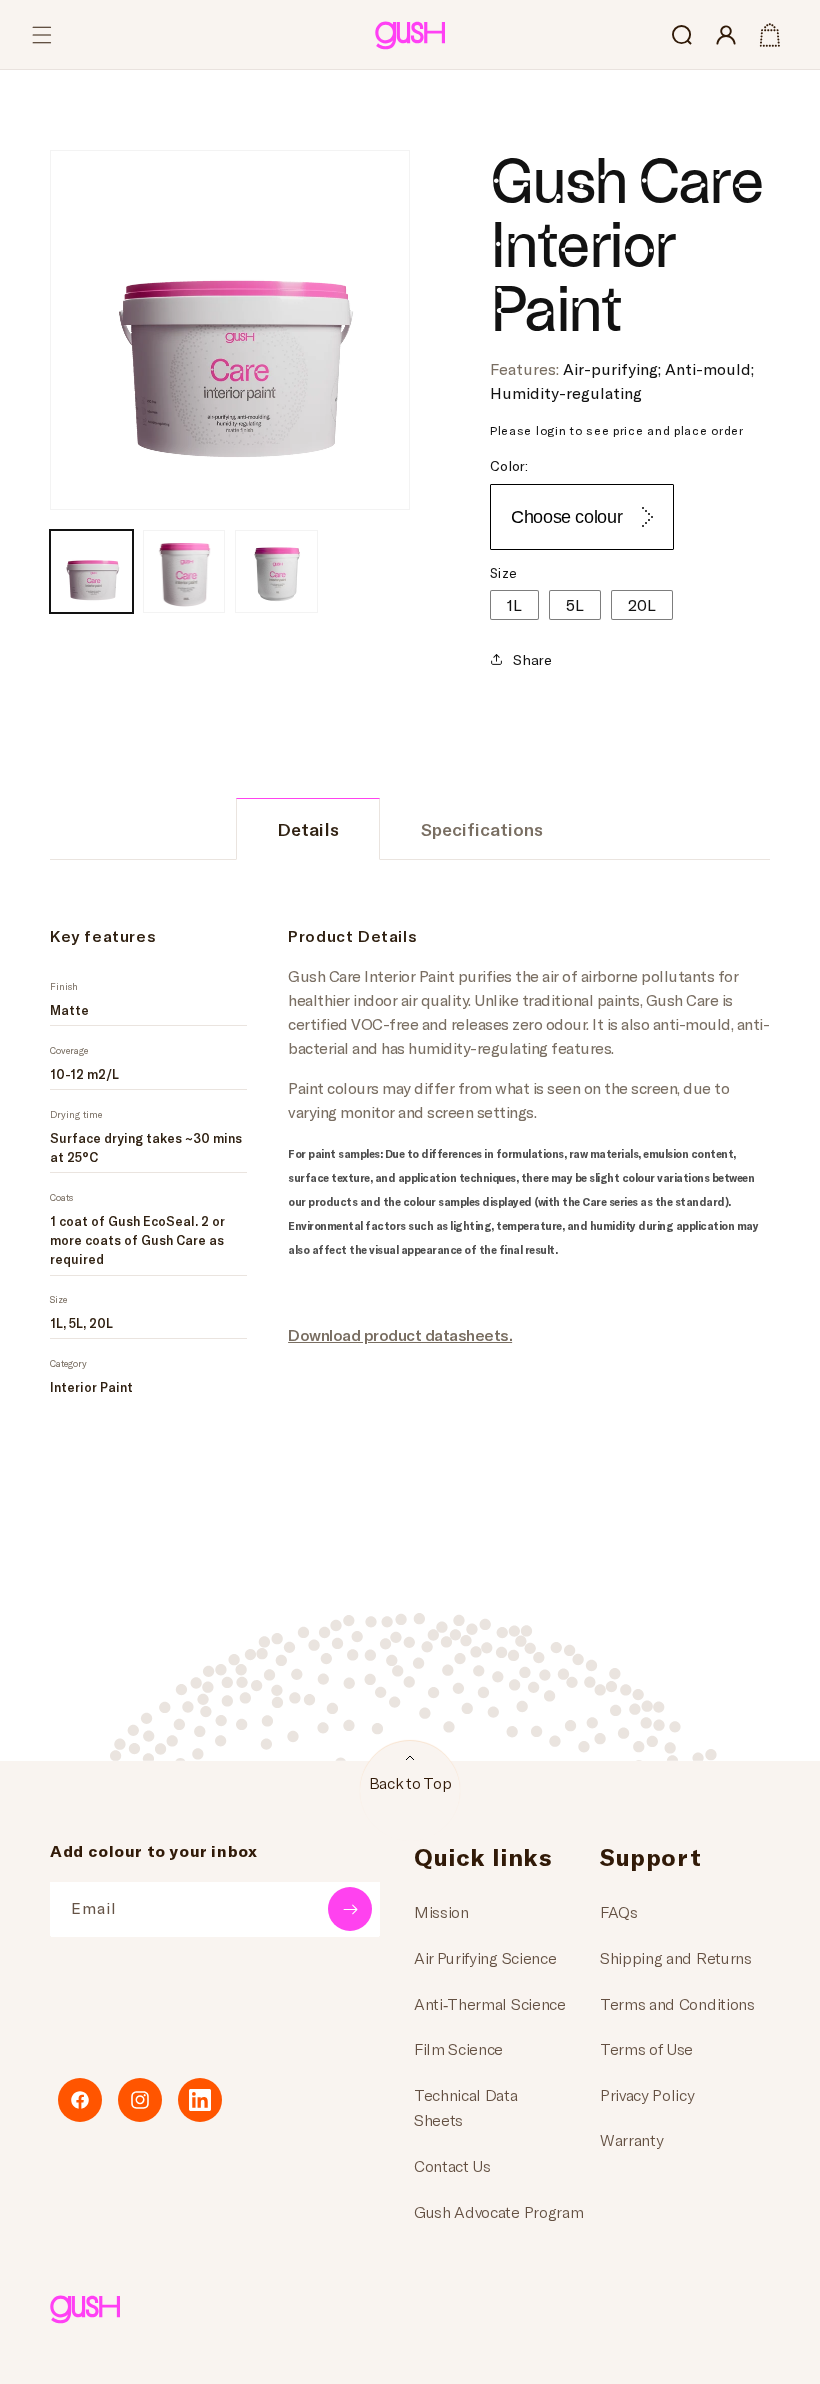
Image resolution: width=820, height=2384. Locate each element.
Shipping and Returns (676, 1957)
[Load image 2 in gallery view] (184, 571)
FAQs (619, 1911)
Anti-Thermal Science (490, 2003)
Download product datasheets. (400, 1334)
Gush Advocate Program (498, 2211)
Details (308, 829)
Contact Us (452, 2165)
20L (642, 604)
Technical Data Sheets (466, 2107)
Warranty (631, 2139)
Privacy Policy (647, 2094)
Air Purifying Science (485, 1957)
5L (575, 604)
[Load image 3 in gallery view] (276, 571)
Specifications (482, 829)
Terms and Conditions (677, 2003)
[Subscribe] (350, 1909)
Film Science (458, 2048)
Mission (441, 1911)
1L (514, 604)
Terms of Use (646, 2048)
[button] (42, 35)
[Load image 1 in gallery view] (91, 571)
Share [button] (532, 659)
